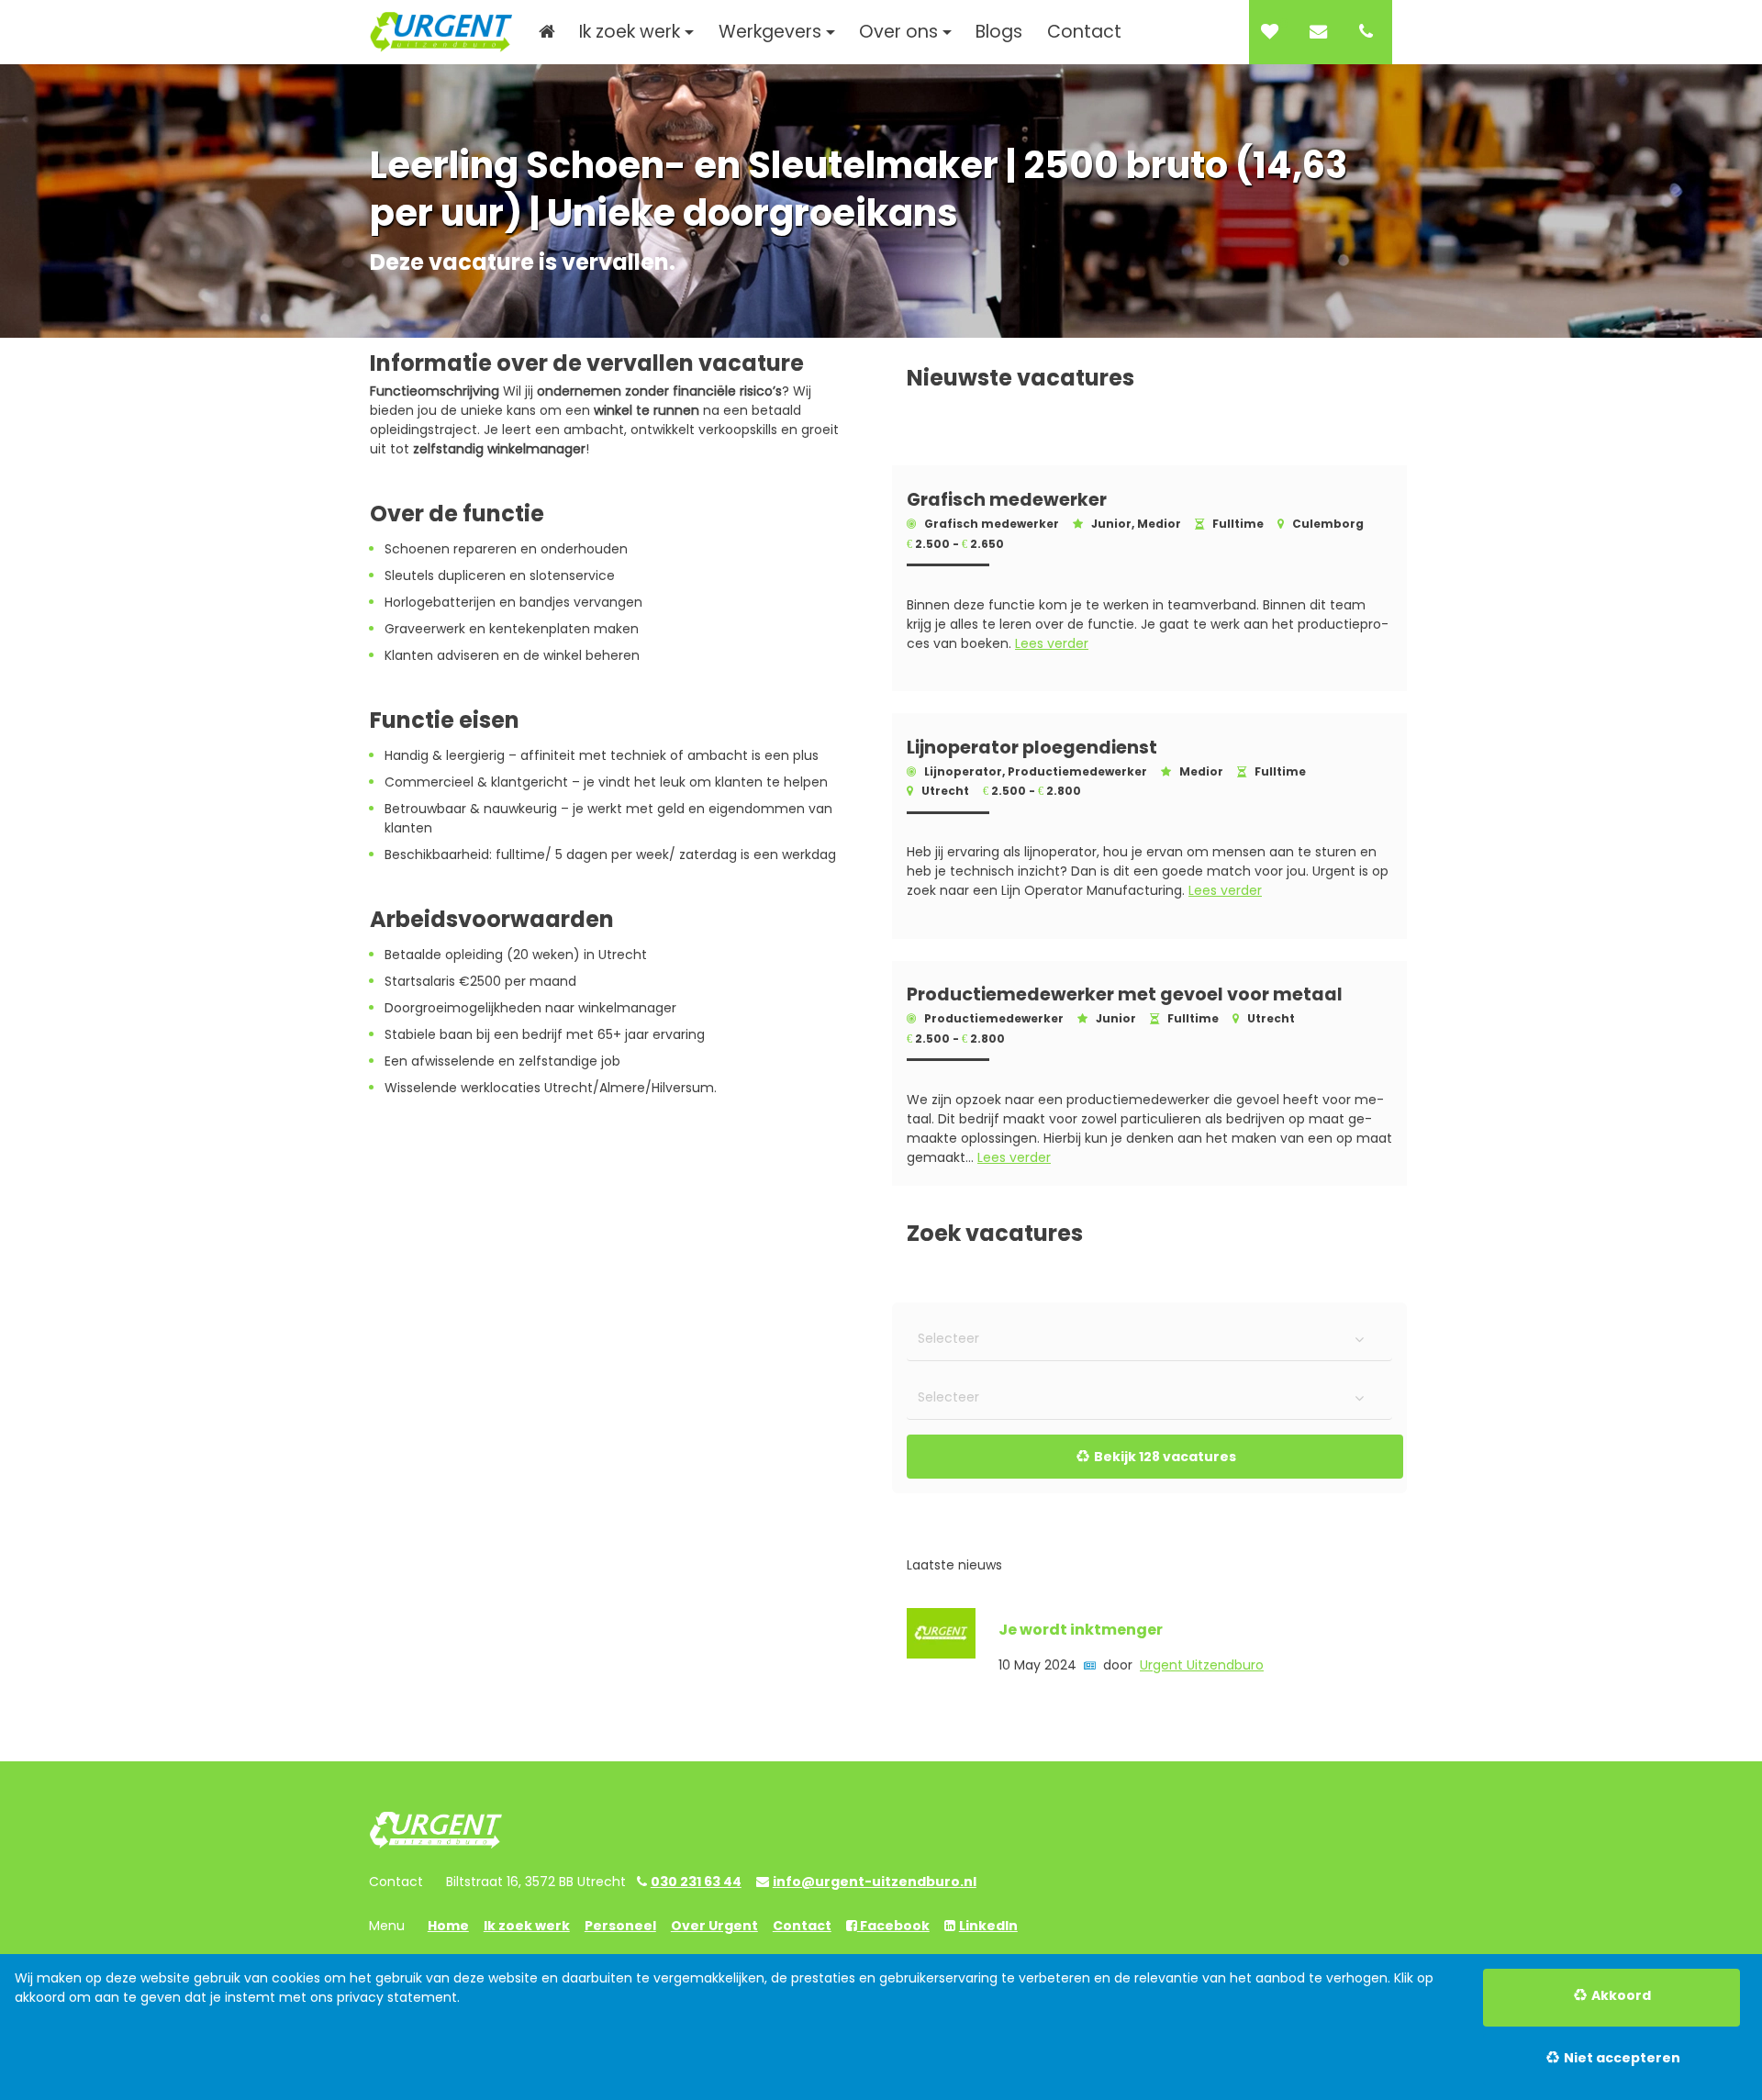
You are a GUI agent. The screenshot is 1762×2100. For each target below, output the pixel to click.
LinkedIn (988, 1926)
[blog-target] (941, 1651)
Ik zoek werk (527, 1926)
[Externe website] (1322, 32)
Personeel (620, 1926)
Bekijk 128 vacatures (1165, 1457)
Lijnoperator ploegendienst (1032, 748)
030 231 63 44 (696, 1882)
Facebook (893, 1926)
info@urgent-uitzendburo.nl (875, 1882)
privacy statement (397, 1997)
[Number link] (1370, 32)
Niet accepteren (1622, 2058)
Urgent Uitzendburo (1202, 1665)
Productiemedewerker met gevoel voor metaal (1125, 995)
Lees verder (1052, 643)
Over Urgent (714, 1926)
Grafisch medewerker (1007, 500)
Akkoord (1621, 1995)
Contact (802, 1926)
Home (448, 1926)
